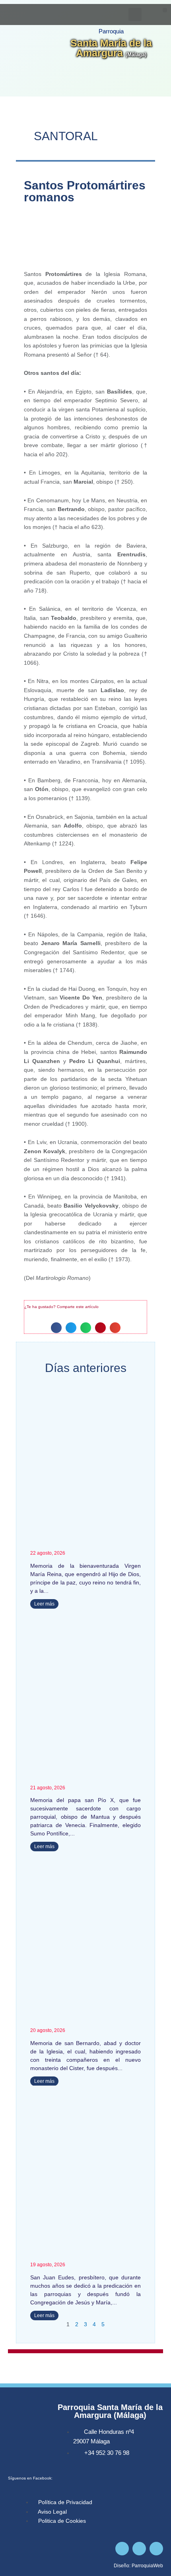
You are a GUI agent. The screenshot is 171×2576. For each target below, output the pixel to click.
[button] (165, 10)
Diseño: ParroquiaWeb (138, 2566)
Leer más (44, 1604)
